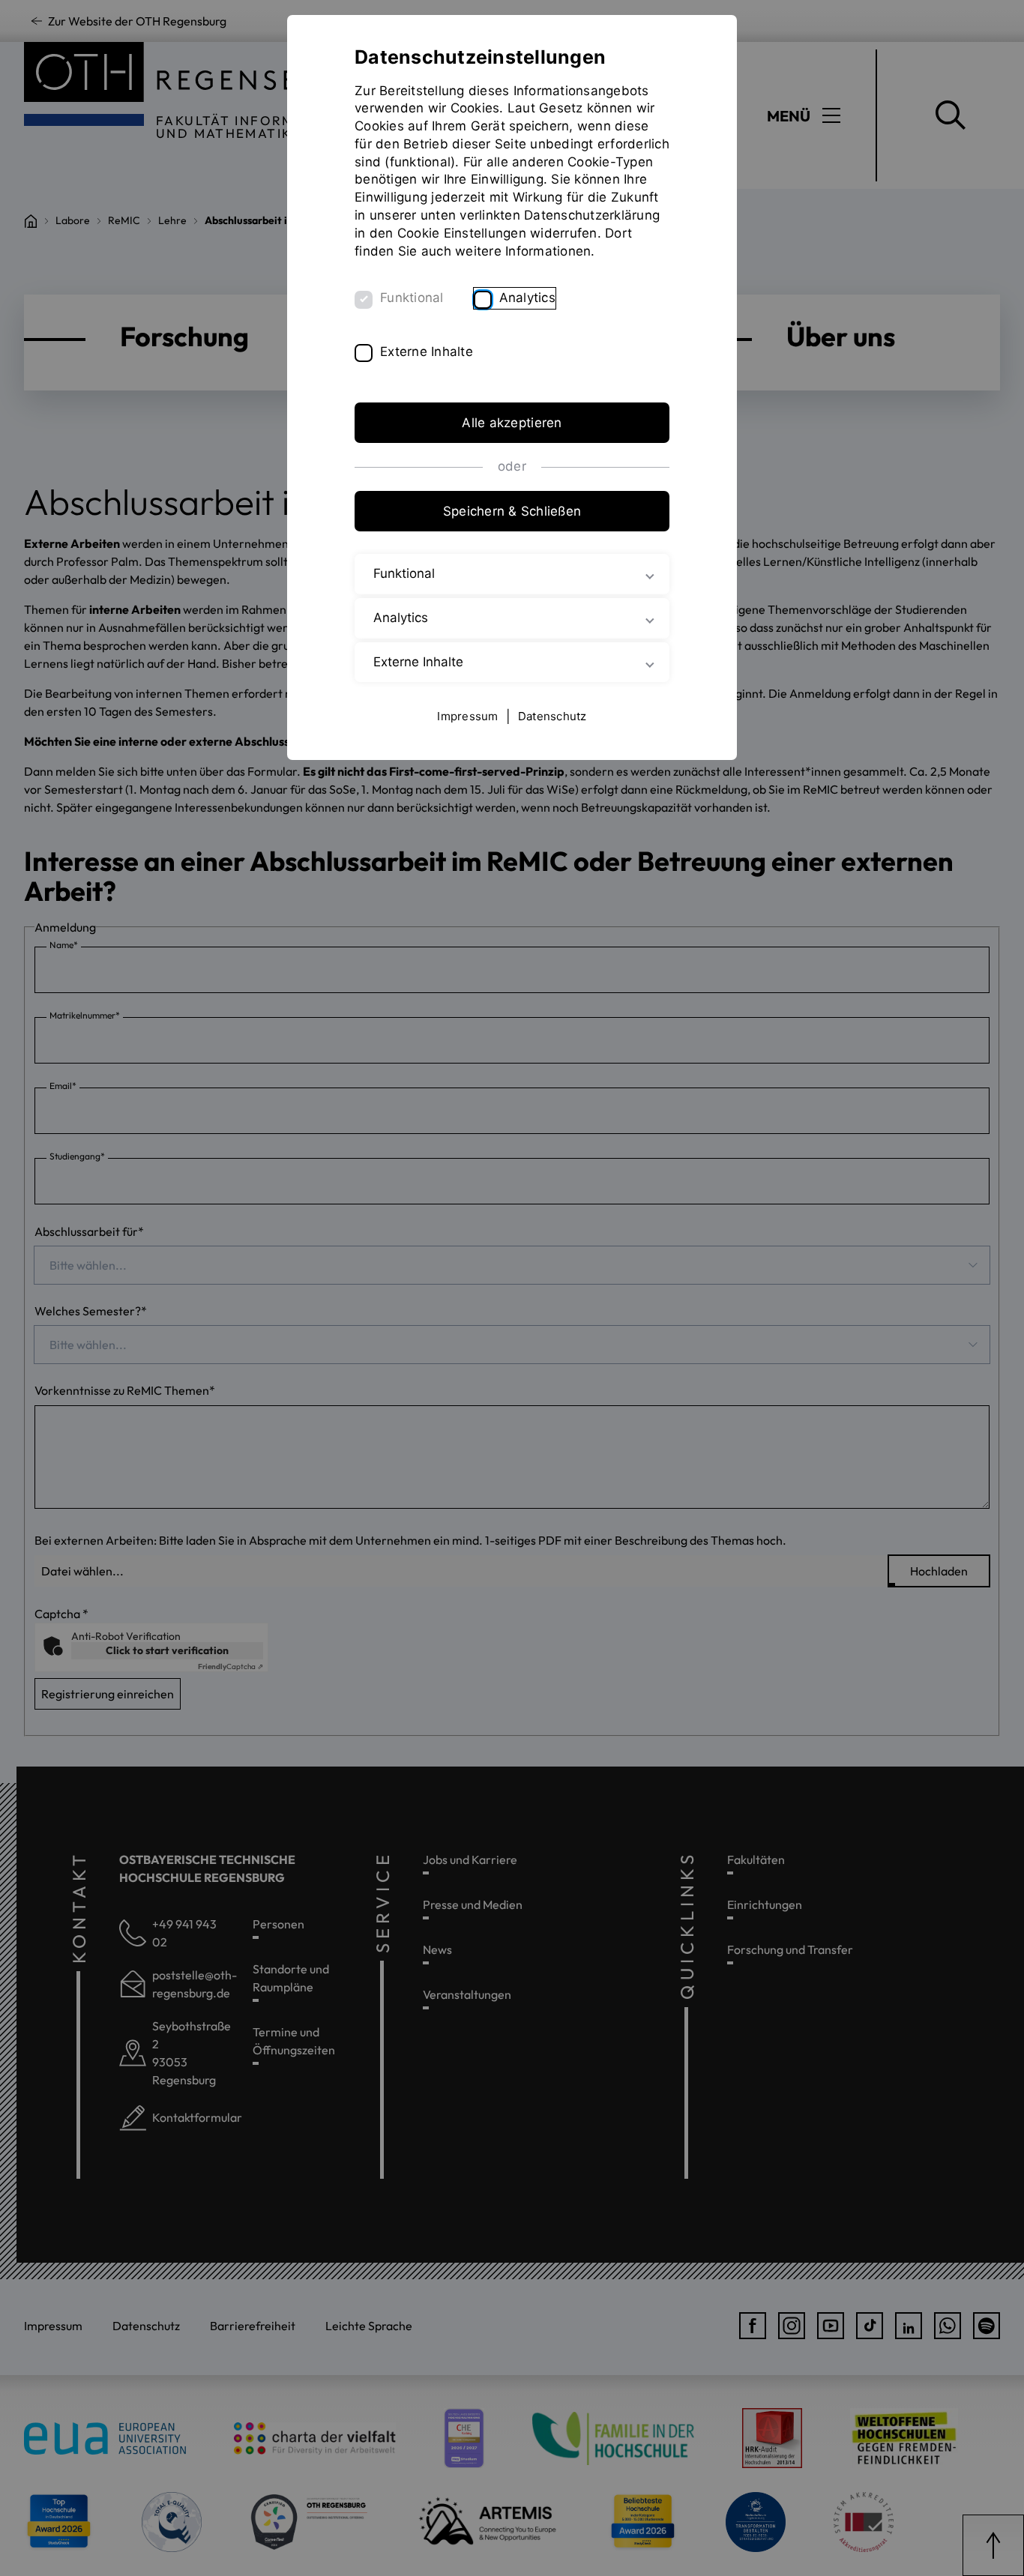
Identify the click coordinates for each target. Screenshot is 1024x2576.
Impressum (467, 716)
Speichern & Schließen (512, 511)
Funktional (412, 298)
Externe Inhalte (427, 352)
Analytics (527, 298)
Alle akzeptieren (512, 423)
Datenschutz (552, 716)
